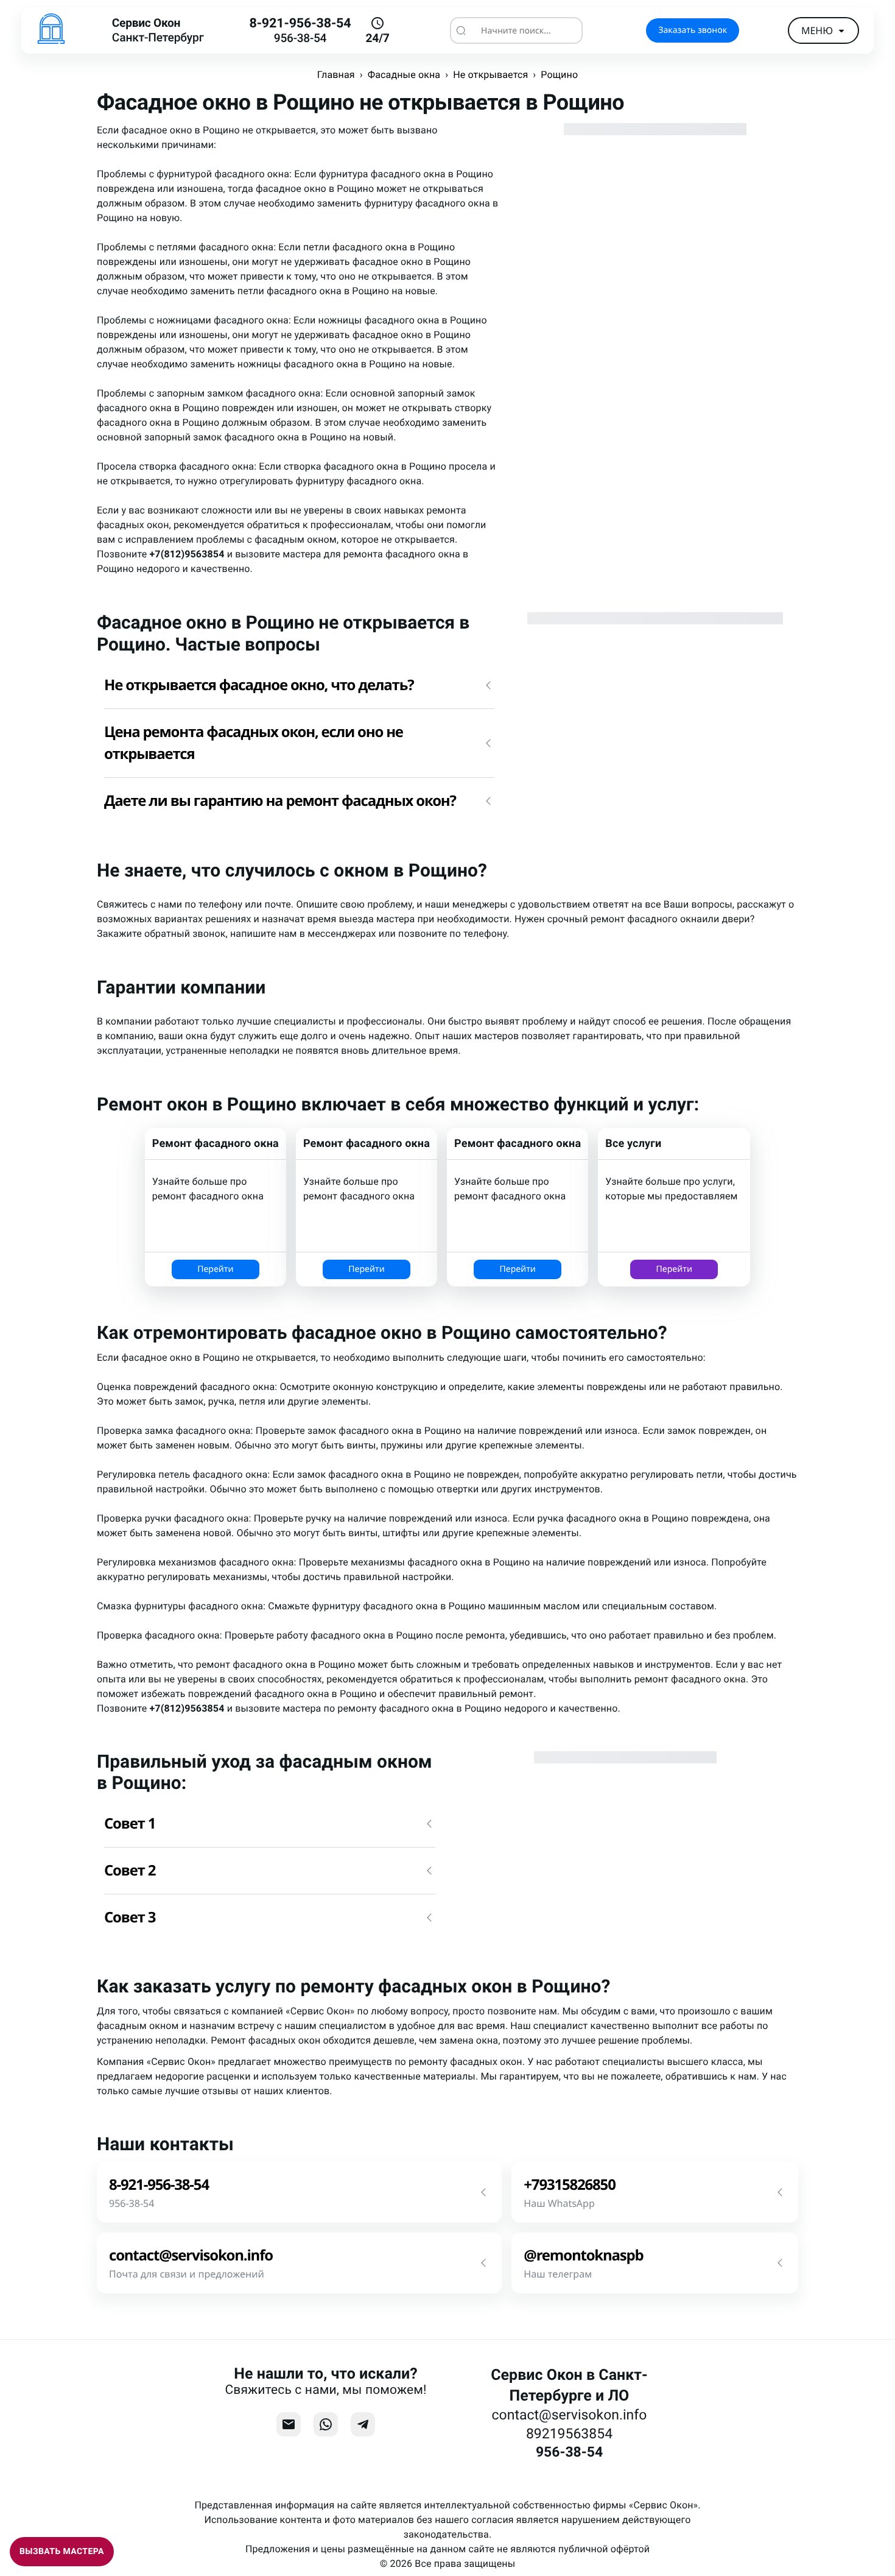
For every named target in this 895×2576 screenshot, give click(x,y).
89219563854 (569, 2434)
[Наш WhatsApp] (326, 2424)
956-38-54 (300, 38)
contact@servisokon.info (570, 2415)
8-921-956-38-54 (300, 23)
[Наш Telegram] (363, 2424)
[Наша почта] (289, 2424)
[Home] (51, 30)
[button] (299, 685)
